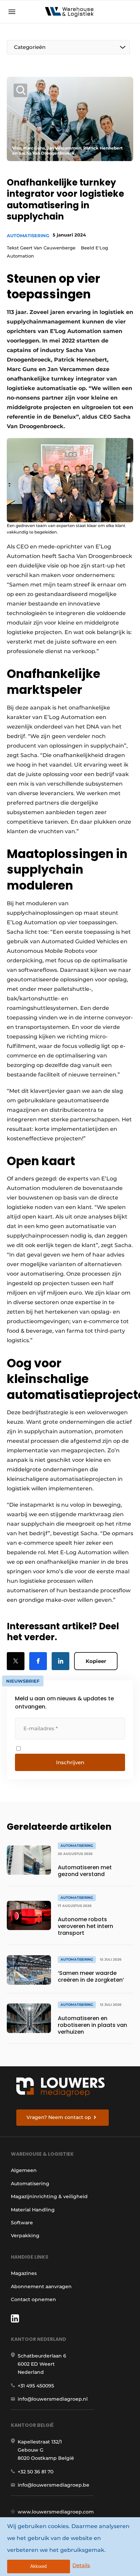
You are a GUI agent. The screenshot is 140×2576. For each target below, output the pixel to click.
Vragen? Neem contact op (59, 2117)
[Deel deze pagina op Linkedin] (60, 1661)
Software (22, 2223)
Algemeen (24, 2170)
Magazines (24, 2273)
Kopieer (96, 1661)
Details (81, 2565)
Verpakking (25, 2236)
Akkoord (38, 2566)
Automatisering (28, 235)
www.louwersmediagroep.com (56, 2512)
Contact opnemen (33, 2299)
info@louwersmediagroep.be (54, 2485)
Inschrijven (70, 1762)
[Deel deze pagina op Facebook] (38, 1661)
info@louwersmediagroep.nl (53, 2399)
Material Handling (33, 2210)
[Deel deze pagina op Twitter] (16, 1661)
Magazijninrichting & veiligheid (49, 2196)
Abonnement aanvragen (41, 2286)
